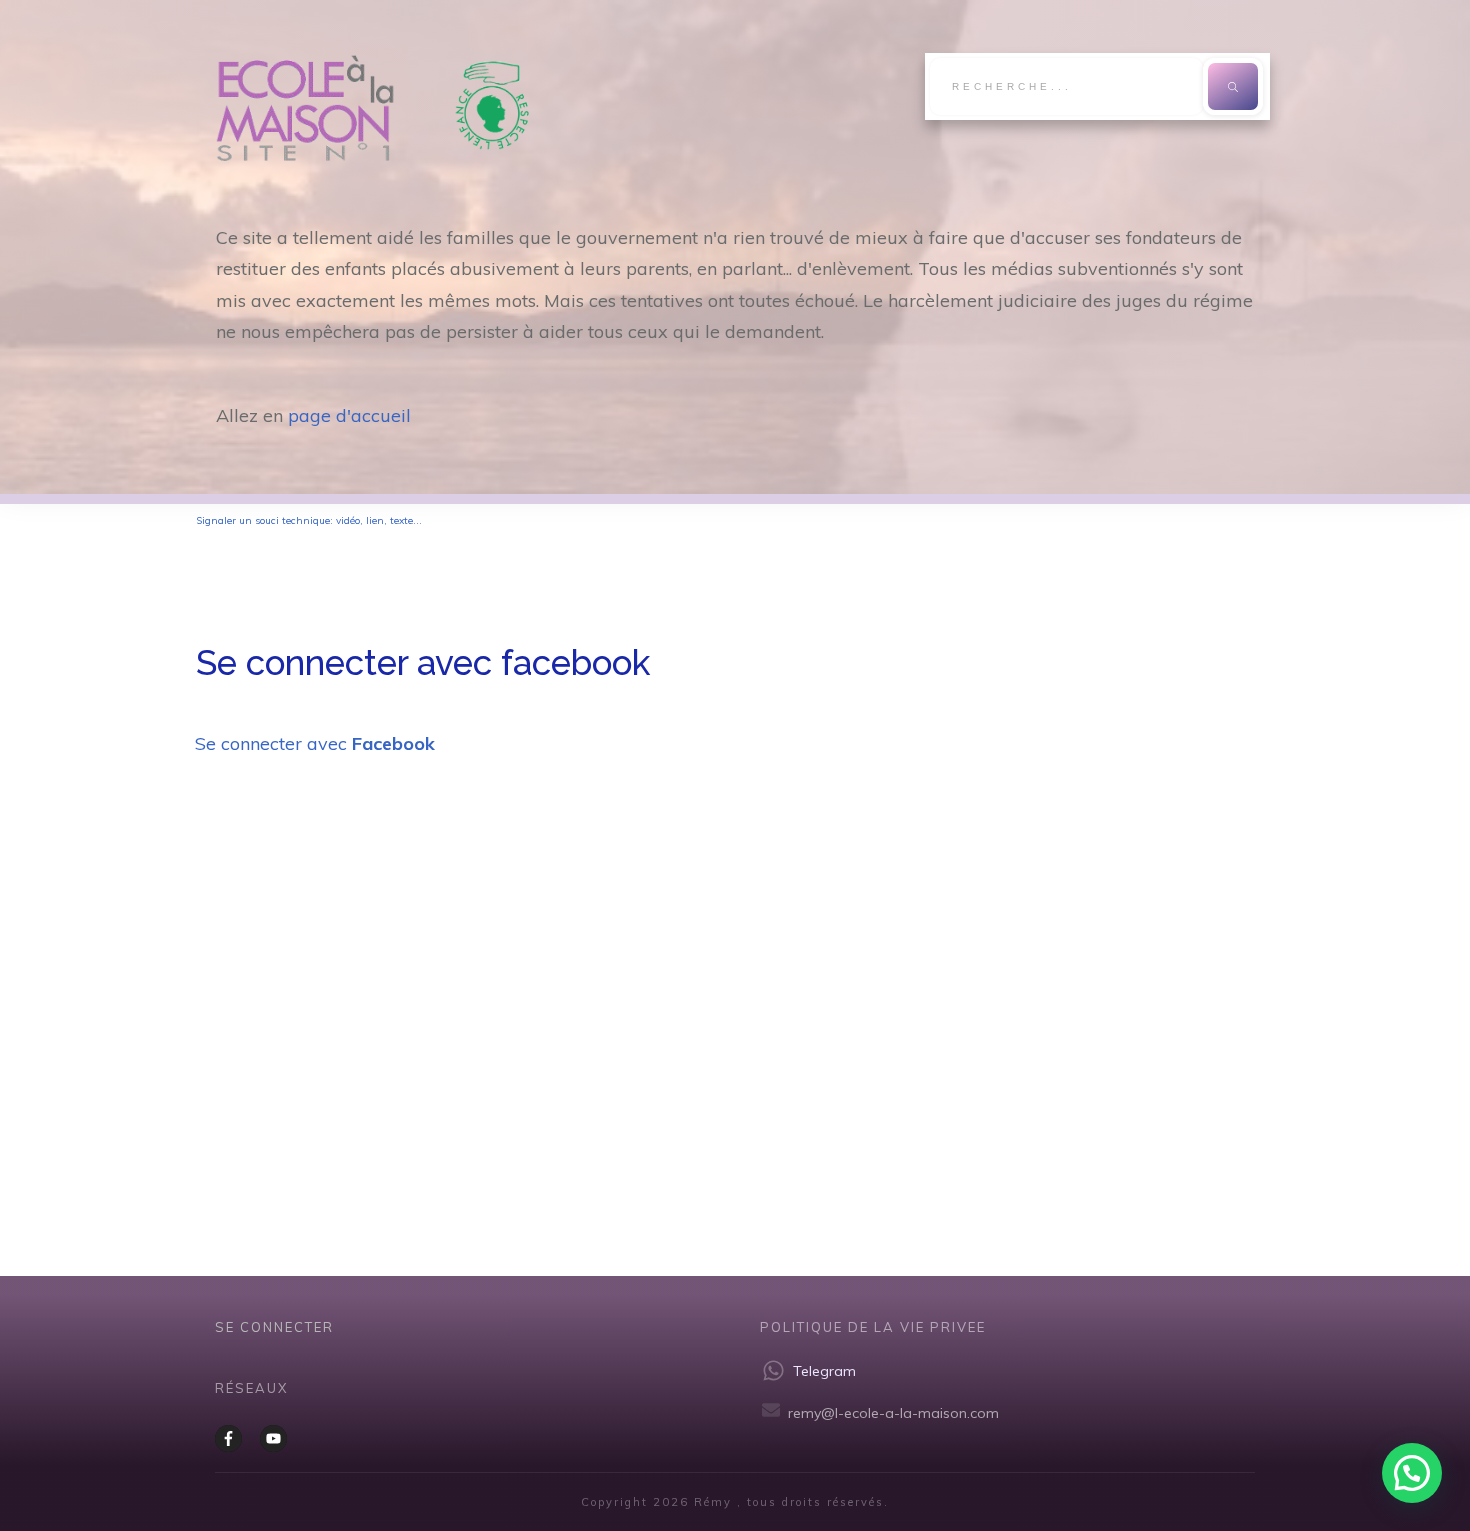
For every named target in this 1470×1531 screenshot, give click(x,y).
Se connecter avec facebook (423, 662)
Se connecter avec (315, 743)
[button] (1412, 1473)
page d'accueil (349, 415)
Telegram (824, 1371)
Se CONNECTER (274, 1327)
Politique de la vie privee (873, 1327)
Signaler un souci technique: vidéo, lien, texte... (309, 520)
